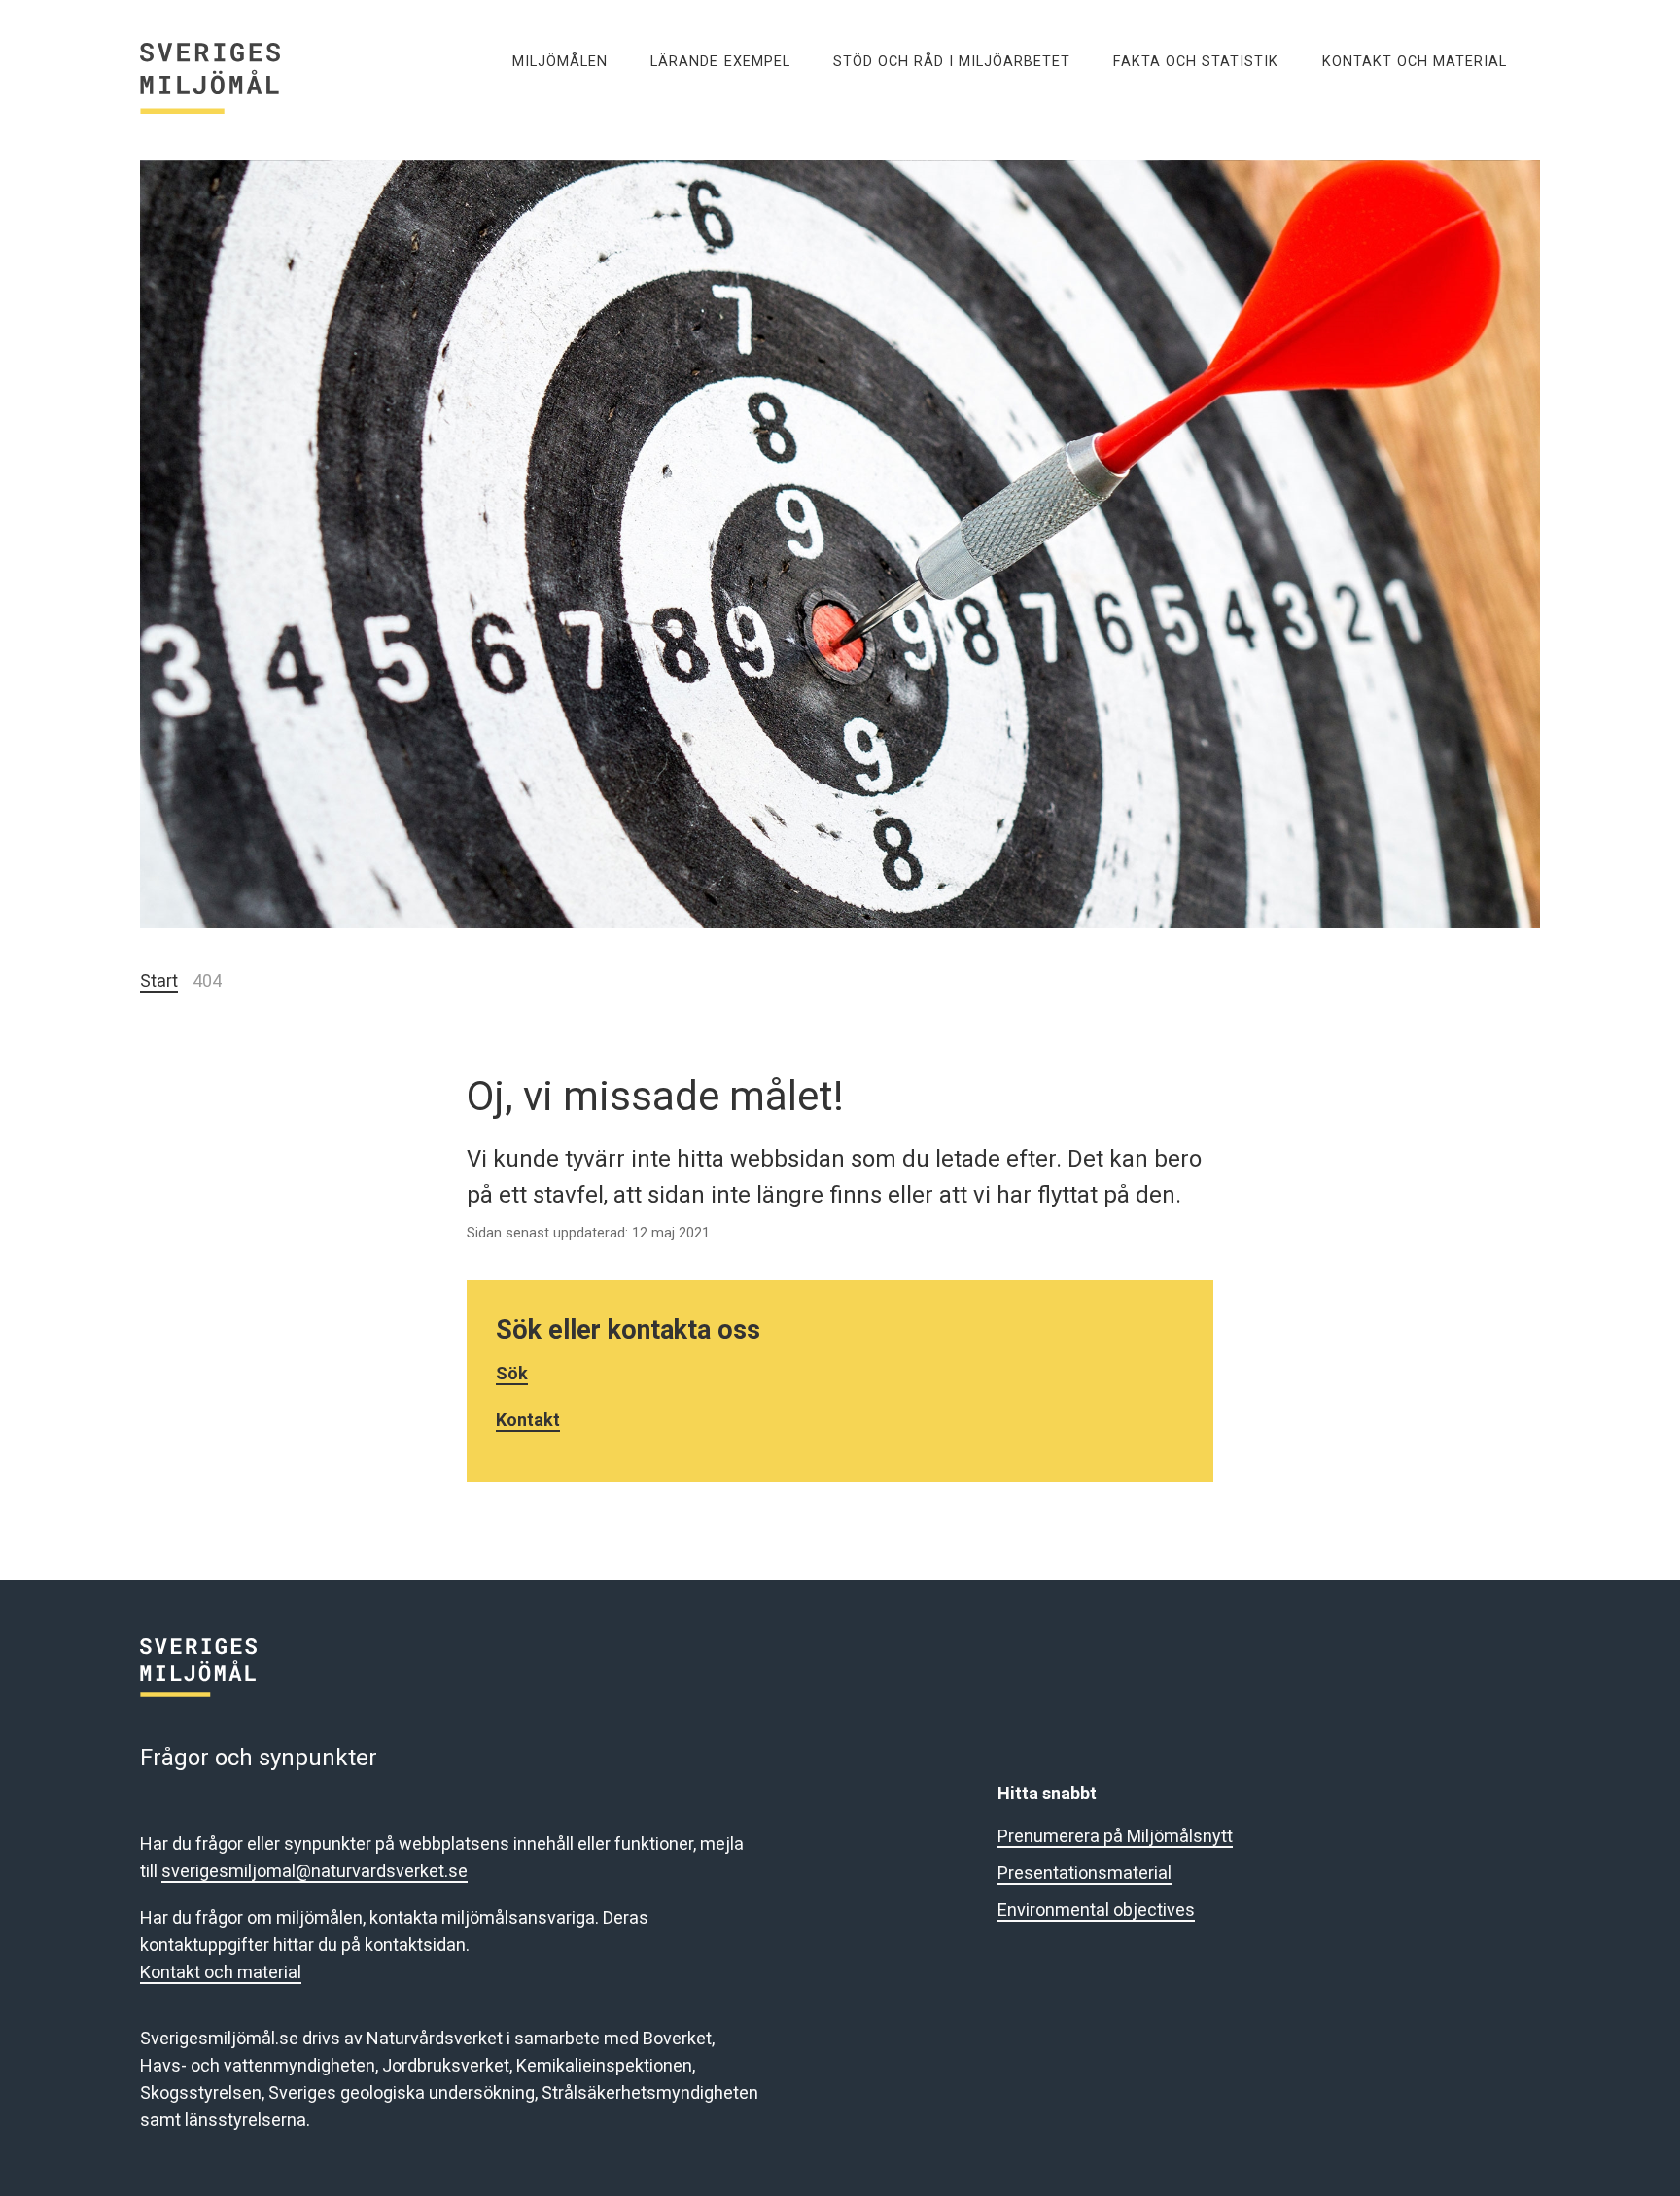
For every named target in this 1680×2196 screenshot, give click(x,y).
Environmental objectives (1096, 1910)
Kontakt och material (221, 1972)
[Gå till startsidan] (240, 61)
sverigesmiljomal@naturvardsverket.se (315, 1871)
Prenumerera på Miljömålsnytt (1115, 1836)
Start (159, 980)
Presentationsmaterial (1085, 1873)
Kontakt (528, 1420)
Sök (512, 1373)
